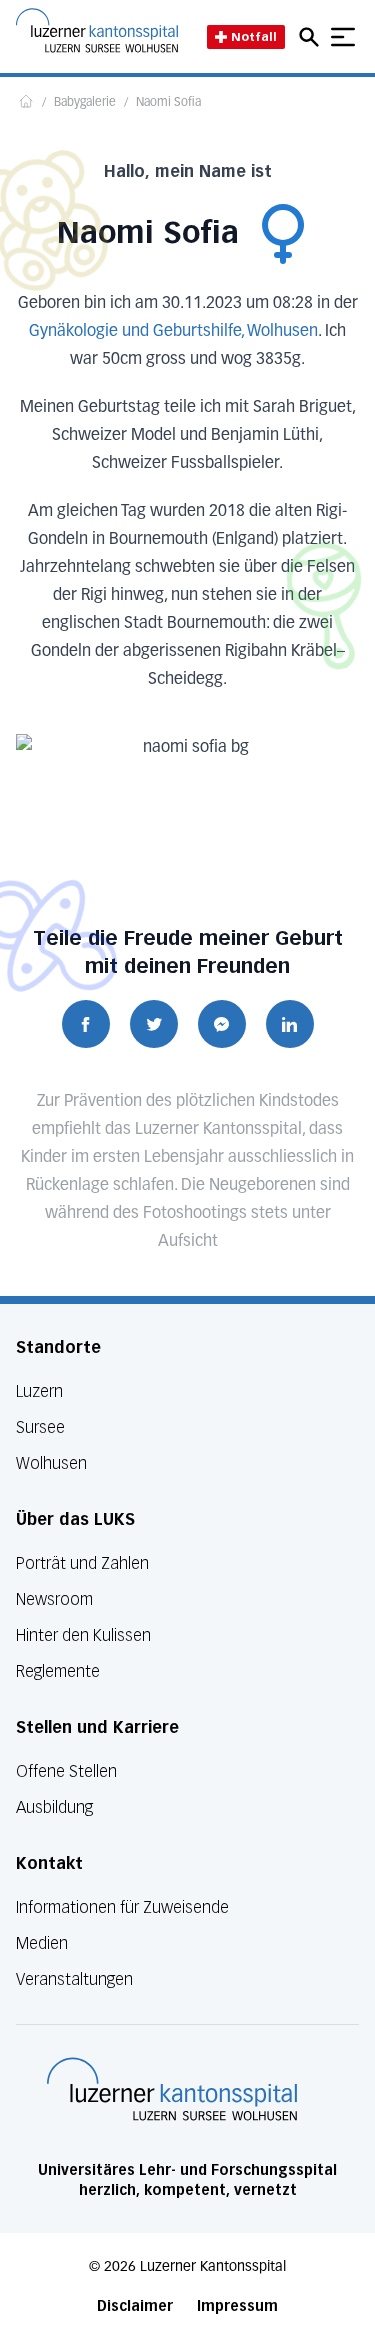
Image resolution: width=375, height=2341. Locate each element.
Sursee (40, 1427)
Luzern (39, 1391)
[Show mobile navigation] (343, 37)
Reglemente (58, 1671)
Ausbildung (54, 1807)
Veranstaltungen (74, 1979)
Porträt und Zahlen (82, 1563)
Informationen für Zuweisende (122, 1907)
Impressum (237, 2306)
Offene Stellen (66, 1771)
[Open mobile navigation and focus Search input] (312, 37)
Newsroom (54, 1599)
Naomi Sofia (168, 103)
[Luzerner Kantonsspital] (172, 2089)
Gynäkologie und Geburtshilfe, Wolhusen (173, 332)
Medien (42, 1943)
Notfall (254, 36)
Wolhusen (51, 1463)
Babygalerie (85, 103)
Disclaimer (135, 2306)
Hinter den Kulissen (83, 1635)
